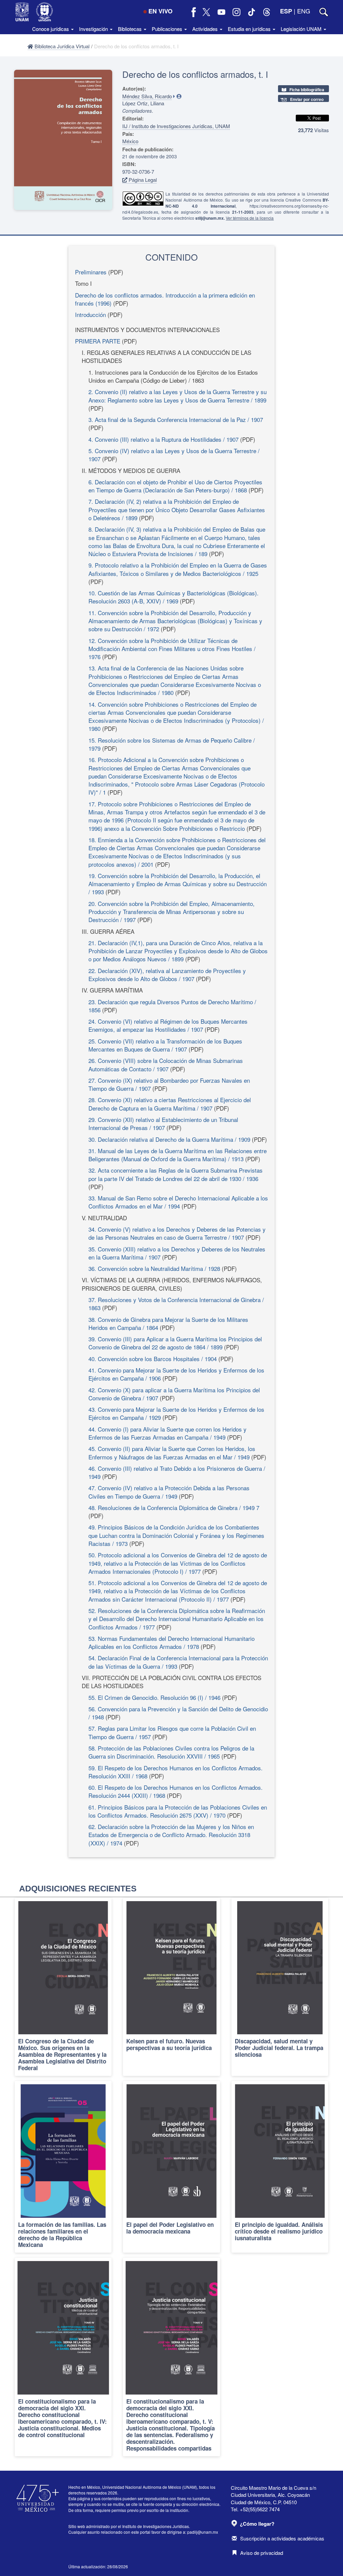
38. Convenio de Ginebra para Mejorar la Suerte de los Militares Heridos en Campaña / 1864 (168, 1323)
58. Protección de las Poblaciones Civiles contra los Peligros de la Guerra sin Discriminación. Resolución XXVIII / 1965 (171, 1752)
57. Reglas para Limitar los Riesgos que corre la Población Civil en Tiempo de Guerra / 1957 (172, 1732)
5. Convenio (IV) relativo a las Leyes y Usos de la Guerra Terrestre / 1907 (174, 455)
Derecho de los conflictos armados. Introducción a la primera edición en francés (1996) (165, 299)
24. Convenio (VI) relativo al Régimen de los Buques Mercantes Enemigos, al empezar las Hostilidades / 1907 (168, 1025)
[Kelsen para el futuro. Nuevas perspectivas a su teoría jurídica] (171, 1987)
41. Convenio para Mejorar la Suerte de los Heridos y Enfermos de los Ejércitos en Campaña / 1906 (176, 1374)
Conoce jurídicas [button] (51, 29)
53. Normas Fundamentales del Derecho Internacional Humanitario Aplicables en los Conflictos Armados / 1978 (171, 1642)
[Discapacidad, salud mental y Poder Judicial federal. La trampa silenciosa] (280, 1987)
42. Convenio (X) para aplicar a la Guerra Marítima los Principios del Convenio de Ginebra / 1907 (174, 1394)
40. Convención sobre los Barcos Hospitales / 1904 (153, 1359)
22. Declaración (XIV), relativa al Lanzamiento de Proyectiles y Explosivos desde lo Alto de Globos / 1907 (167, 975)
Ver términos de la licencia (250, 218)
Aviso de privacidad (262, 2553)
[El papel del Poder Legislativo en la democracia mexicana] (171, 2167)
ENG (304, 11)
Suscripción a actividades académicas (282, 2538)
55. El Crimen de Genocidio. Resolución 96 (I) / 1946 (154, 1697)
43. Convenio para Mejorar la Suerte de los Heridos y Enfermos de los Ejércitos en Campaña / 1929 (176, 1413)
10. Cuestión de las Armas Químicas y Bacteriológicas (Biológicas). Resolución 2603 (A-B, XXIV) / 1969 (174, 597)
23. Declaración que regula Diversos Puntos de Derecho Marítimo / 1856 (172, 1006)
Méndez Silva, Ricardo (147, 96)
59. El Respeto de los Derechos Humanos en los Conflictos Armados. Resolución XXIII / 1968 (176, 1772)
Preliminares (91, 272)
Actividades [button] (206, 29)
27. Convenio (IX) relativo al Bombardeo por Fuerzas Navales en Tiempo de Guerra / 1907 (169, 1084)
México (130, 141)
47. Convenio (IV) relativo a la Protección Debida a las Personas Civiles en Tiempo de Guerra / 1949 (169, 1492)
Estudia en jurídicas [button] (250, 29)
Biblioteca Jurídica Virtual (61, 46)
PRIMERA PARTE (98, 341)
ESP (286, 11)
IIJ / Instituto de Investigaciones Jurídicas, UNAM (176, 126)
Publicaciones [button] (168, 29)
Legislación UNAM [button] (302, 29)
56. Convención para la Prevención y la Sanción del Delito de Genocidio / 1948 (178, 1713)
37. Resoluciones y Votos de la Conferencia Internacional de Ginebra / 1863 (176, 1304)
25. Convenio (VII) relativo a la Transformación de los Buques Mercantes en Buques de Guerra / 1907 (165, 1045)
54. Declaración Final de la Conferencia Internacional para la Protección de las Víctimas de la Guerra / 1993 (178, 1662)
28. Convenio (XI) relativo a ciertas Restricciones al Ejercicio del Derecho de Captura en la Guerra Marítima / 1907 (170, 1104)
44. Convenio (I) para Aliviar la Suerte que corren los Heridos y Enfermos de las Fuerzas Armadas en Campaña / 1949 (167, 1433)
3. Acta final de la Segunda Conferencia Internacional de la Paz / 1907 (176, 419)
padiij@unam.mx (203, 2532)
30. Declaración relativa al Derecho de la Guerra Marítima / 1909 (169, 1139)
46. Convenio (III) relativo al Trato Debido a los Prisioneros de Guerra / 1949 (177, 1472)
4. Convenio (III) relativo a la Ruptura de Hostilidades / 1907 (163, 439)
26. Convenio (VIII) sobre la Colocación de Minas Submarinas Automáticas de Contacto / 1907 (166, 1064)
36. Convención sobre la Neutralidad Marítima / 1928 (154, 1268)
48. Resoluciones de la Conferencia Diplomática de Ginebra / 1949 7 (174, 1508)
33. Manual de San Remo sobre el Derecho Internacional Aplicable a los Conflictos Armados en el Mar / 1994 (178, 1202)
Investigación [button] (94, 29)
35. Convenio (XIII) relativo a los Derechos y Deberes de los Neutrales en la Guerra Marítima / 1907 (177, 1253)
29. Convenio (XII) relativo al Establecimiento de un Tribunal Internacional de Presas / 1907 (163, 1123)
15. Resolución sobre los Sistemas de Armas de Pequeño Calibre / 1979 (172, 744)
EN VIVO (160, 11)
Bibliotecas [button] (130, 29)
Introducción (90, 314)
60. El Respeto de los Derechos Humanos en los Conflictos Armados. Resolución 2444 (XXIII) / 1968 (176, 1791)
